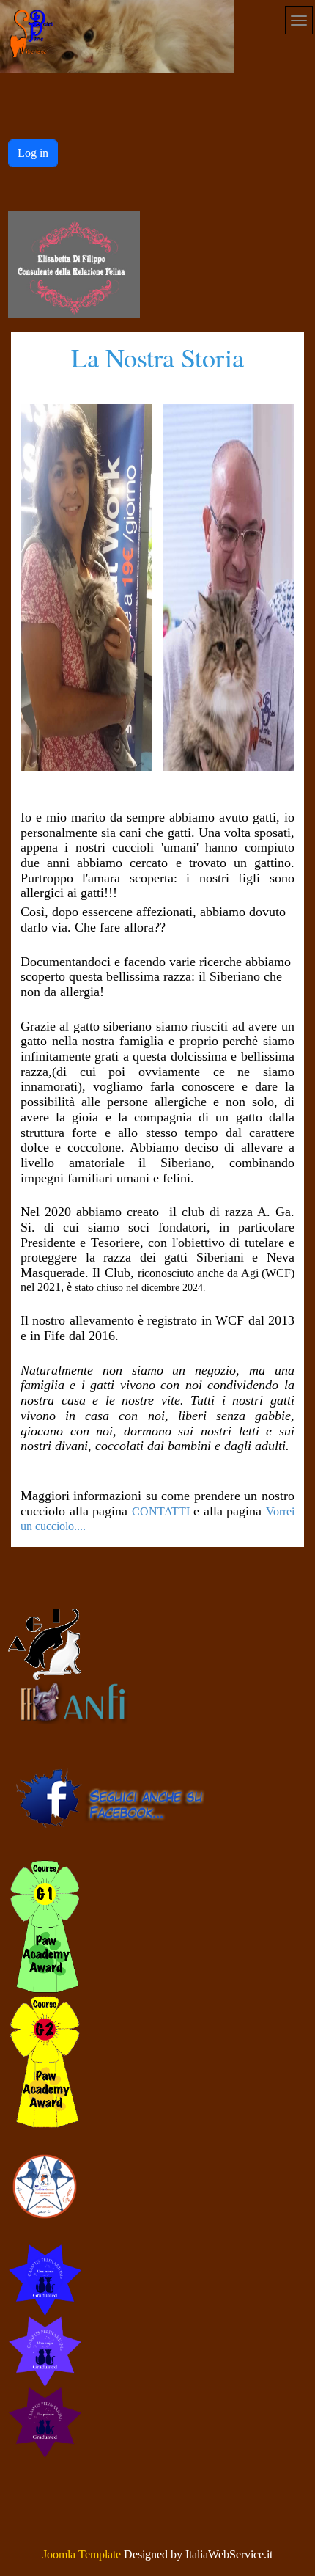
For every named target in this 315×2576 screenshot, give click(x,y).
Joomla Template (82, 2554)
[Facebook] (118, 1800)
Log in (33, 153)
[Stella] (45, 2185)
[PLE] (45, 2422)
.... (80, 1526)
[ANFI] (74, 1701)
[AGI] (45, 1643)
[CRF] (74, 264)
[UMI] (45, 2279)
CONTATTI (161, 1511)
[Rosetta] (45, 1925)
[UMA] (45, 2350)
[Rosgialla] (45, 2061)
